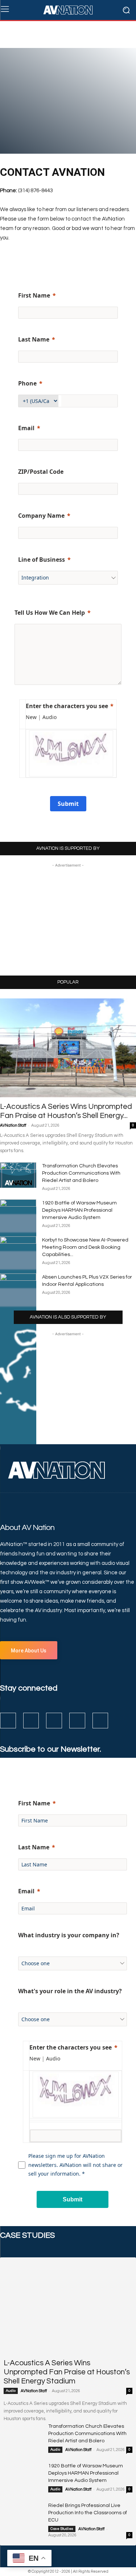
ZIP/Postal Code (41, 472)
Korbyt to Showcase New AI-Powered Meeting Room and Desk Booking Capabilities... (85, 1247)
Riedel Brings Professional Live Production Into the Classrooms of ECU (88, 2513)
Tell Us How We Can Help (50, 613)
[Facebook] (8, 1721)
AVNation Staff (13, 1125)
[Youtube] (100, 1721)
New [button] (31, 717)
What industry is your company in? (69, 1935)
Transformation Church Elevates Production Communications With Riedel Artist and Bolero (81, 1173)
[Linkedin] (54, 1721)
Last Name (34, 339)
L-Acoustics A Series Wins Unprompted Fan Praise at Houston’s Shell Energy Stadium (67, 2372)
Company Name (41, 516)
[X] (77, 1721)
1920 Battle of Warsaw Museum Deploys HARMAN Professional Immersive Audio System (79, 1210)
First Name (34, 295)
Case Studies (62, 2529)
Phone (27, 383)
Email (26, 428)
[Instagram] (31, 1721)
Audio (11, 2391)
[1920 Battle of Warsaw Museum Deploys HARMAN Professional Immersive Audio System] (23, 2476)
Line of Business (42, 560)
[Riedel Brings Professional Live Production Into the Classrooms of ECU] (23, 2516)
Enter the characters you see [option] (67, 706)
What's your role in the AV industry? (70, 1991)
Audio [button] (50, 717)
